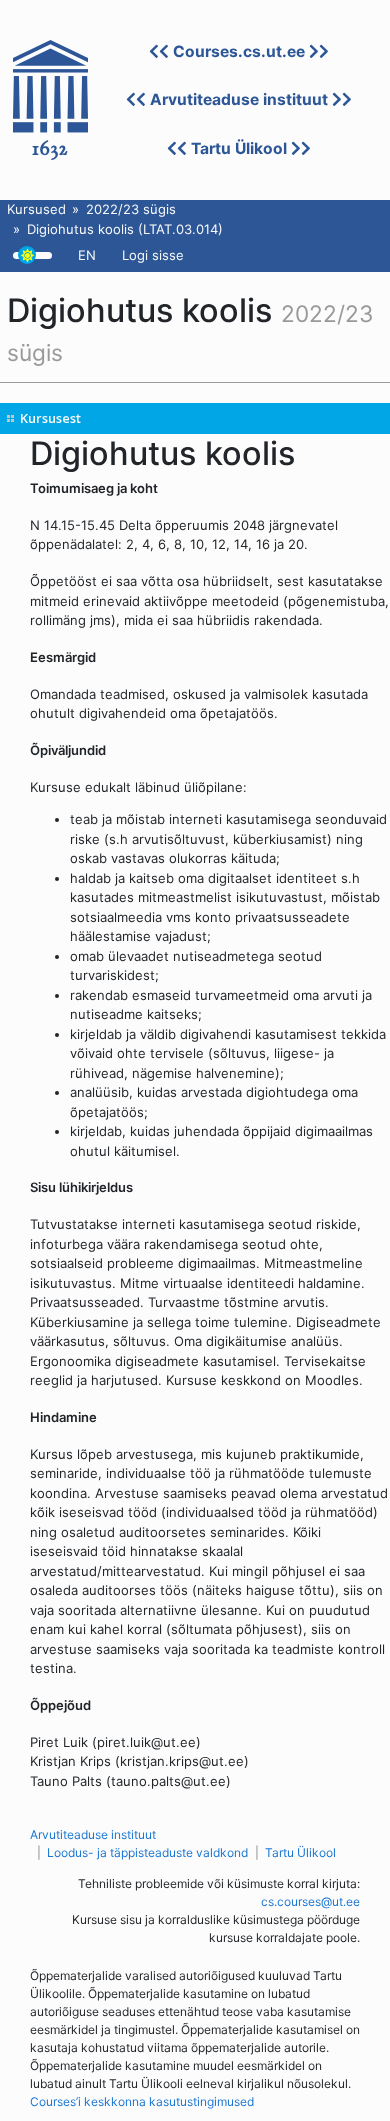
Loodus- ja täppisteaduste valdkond (147, 1852)
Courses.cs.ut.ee (239, 51)
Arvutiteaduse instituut (239, 99)
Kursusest (50, 418)
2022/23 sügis (131, 209)
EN (87, 255)
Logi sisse (153, 255)
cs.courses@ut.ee (310, 1901)
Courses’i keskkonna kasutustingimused (142, 2101)
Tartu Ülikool (239, 148)
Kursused (36, 209)
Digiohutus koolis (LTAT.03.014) (125, 229)
